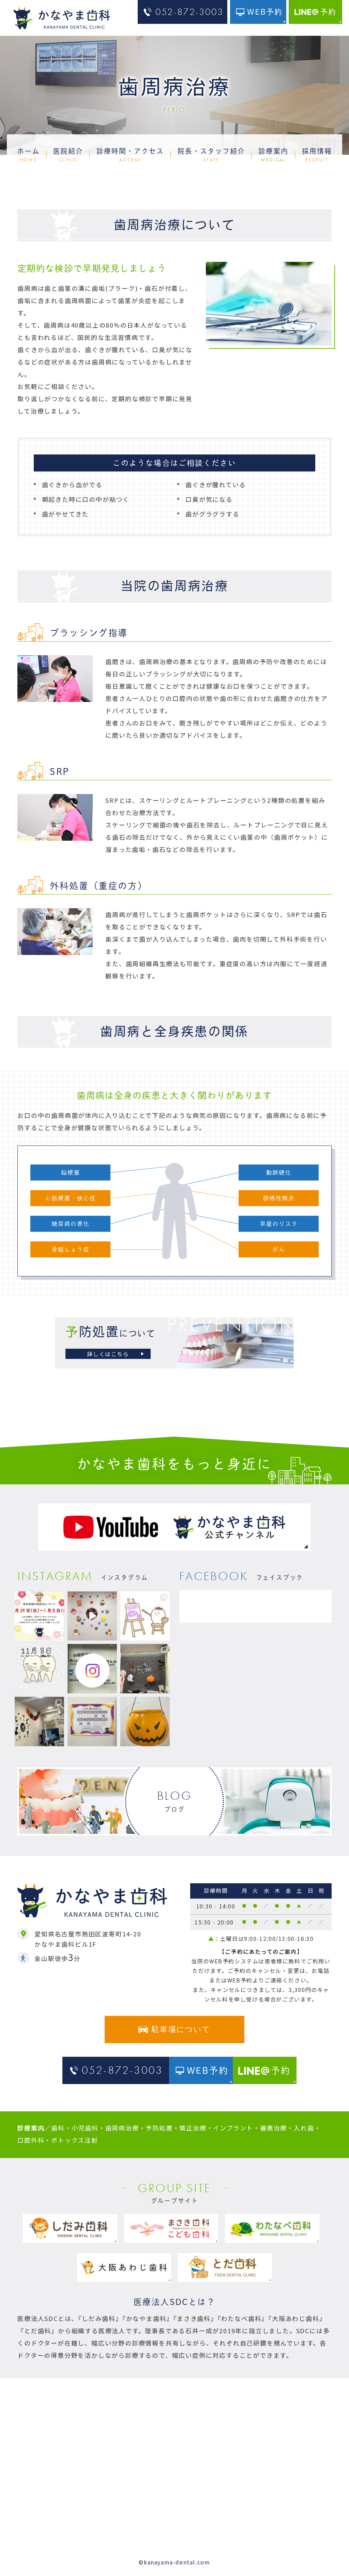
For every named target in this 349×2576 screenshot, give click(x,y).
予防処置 (159, 2128)
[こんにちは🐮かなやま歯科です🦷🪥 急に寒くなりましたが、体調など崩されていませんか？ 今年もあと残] (39, 1616)
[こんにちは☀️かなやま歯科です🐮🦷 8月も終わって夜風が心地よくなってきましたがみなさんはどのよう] (92, 1721)
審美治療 (274, 2128)
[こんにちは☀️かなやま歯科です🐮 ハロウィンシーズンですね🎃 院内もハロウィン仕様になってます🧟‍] (39, 1721)
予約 (328, 12)
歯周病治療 (122, 2128)
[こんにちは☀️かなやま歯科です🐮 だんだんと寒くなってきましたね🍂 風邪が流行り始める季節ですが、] (92, 1616)
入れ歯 (304, 2128)
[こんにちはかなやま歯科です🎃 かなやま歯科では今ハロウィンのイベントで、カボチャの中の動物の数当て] (145, 1721)
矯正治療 (193, 2128)
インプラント (233, 2128)
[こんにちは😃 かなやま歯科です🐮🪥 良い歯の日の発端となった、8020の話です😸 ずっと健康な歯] (145, 1616)
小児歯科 (85, 2128)
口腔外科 (31, 2140)
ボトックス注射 (75, 2140)
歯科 (58, 2128)
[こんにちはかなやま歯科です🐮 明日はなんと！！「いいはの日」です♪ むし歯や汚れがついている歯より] (39, 1669)
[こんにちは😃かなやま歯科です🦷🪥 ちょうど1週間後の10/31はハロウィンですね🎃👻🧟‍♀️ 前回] (145, 1669)
